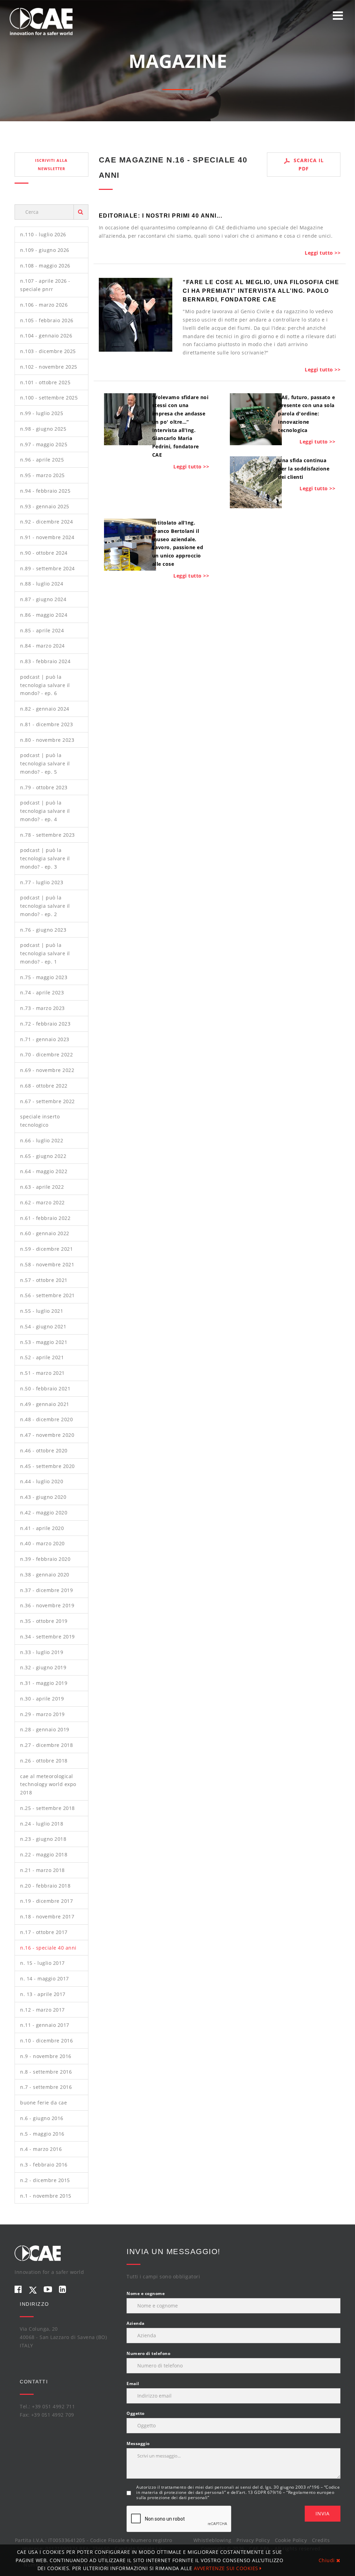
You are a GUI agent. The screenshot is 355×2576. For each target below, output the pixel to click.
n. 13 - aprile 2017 (43, 1994)
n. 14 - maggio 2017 (45, 1979)
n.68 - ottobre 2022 (44, 1086)
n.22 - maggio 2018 (44, 1854)
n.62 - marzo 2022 (42, 1202)
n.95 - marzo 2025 (42, 475)
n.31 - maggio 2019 (44, 1683)
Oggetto (136, 2413)
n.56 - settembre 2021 (47, 1295)
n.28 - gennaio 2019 (45, 1729)
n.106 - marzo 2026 (44, 305)
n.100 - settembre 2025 (49, 398)
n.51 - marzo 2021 (42, 1373)
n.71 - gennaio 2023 (45, 1039)
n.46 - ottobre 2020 (44, 1450)
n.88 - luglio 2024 (42, 584)
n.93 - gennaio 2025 (45, 506)
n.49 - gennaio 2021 (45, 1404)
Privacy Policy (253, 2540)
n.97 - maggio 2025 (44, 444)
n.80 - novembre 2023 (47, 740)
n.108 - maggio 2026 (45, 266)
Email (133, 2384)
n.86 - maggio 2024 (44, 615)
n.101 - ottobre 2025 (45, 382)
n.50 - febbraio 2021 (45, 1388)
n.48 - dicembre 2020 (46, 1419)
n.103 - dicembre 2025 (48, 351)
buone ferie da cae (44, 2103)
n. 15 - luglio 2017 (42, 1963)
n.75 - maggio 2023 (44, 977)
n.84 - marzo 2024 (42, 646)
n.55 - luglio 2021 (42, 1311)
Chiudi (328, 2560)
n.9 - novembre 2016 (46, 2056)
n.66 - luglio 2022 (42, 1140)
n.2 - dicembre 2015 (45, 2180)
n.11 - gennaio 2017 (45, 2025)
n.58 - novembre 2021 (47, 1264)
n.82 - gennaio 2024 (45, 709)
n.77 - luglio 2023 (42, 882)
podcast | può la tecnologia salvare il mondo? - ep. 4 (45, 811)
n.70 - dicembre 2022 (46, 1054)
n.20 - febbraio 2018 (45, 1886)
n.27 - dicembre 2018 (46, 1745)
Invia (323, 2513)
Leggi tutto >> (323, 253)
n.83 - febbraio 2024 (45, 661)
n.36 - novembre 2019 (47, 1605)
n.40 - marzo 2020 (42, 1543)
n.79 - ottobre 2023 (44, 787)
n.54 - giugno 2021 (43, 1326)
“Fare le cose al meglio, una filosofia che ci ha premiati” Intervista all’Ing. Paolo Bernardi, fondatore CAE (261, 291)
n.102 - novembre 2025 (49, 367)
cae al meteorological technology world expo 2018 (48, 1784)
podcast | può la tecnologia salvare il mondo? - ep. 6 (45, 685)
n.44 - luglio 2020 (42, 1481)
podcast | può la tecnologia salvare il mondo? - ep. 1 (45, 953)
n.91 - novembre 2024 (47, 537)
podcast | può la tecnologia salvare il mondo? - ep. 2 (45, 906)
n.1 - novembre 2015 (46, 2196)
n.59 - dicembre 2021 (46, 1249)
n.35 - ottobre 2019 (44, 1621)
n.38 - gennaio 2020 (45, 1575)
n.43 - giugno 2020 (43, 1497)
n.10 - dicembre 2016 (46, 2041)
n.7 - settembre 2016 (46, 2087)
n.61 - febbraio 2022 (45, 1218)
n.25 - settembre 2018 (47, 1808)
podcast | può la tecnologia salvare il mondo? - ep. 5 (45, 763)
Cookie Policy (291, 2540)
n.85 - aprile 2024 (42, 630)
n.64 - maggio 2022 (44, 1171)
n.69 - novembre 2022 (47, 1070)
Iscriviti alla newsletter (51, 164)
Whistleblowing (213, 2540)
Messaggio (138, 2443)
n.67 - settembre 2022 (47, 1101)
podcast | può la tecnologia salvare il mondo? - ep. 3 (45, 858)
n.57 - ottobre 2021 (44, 1280)
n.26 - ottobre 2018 (44, 1761)
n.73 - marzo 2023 (42, 1008)
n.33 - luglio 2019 (42, 1652)
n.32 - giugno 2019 (43, 1667)
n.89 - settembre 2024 (47, 568)
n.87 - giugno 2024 (43, 599)
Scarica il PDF (308, 164)
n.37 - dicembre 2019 (46, 1590)
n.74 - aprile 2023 (42, 992)
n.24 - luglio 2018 (42, 1824)
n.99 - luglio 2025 (42, 413)
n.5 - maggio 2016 (42, 2134)
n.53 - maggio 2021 (44, 1342)
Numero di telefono (148, 2353)
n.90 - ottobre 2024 (44, 553)
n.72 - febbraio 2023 (45, 1024)
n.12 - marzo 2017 (42, 2010)
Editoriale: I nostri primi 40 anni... (161, 216)
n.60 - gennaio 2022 (45, 1233)
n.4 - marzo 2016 (41, 2149)
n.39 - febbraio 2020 (45, 1559)
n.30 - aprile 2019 (42, 1699)
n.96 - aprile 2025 (42, 460)
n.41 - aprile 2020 (42, 1528)
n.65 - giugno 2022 (43, 1156)
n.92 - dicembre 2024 (46, 522)
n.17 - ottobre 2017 (44, 1932)
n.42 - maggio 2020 (44, 1513)
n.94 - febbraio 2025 (45, 491)
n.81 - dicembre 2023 (46, 724)
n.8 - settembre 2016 (46, 2072)
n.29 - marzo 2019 (42, 1714)
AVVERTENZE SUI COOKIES (227, 2568)
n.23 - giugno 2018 (43, 1839)
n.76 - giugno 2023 (43, 930)
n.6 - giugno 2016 (42, 2118)
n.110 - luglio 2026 (43, 234)
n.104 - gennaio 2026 (46, 336)
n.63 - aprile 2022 (42, 1187)
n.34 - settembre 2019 (47, 1637)
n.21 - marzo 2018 (42, 1870)
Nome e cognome (146, 2293)
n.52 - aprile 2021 (42, 1357)
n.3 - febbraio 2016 (44, 2165)
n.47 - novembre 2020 (47, 1435)
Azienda (136, 2323)
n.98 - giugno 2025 (43, 429)
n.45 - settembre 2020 (47, 1466)
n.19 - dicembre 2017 (46, 1901)
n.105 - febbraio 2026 (47, 320)
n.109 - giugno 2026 (45, 250)
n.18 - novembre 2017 (47, 1916)
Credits (321, 2540)
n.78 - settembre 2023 (47, 835)
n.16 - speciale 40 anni (48, 1948)
